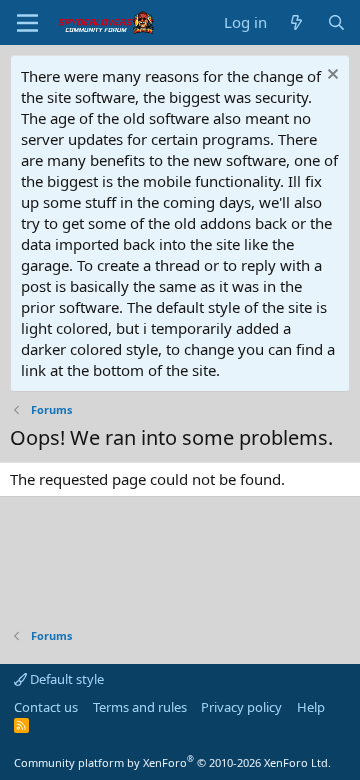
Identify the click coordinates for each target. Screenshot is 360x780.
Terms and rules (140, 707)
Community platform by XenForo (172, 762)
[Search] (336, 22)
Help (311, 707)
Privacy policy (241, 707)
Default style (65, 679)
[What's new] (296, 22)
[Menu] (27, 23)
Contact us (46, 707)
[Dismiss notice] (330, 76)
